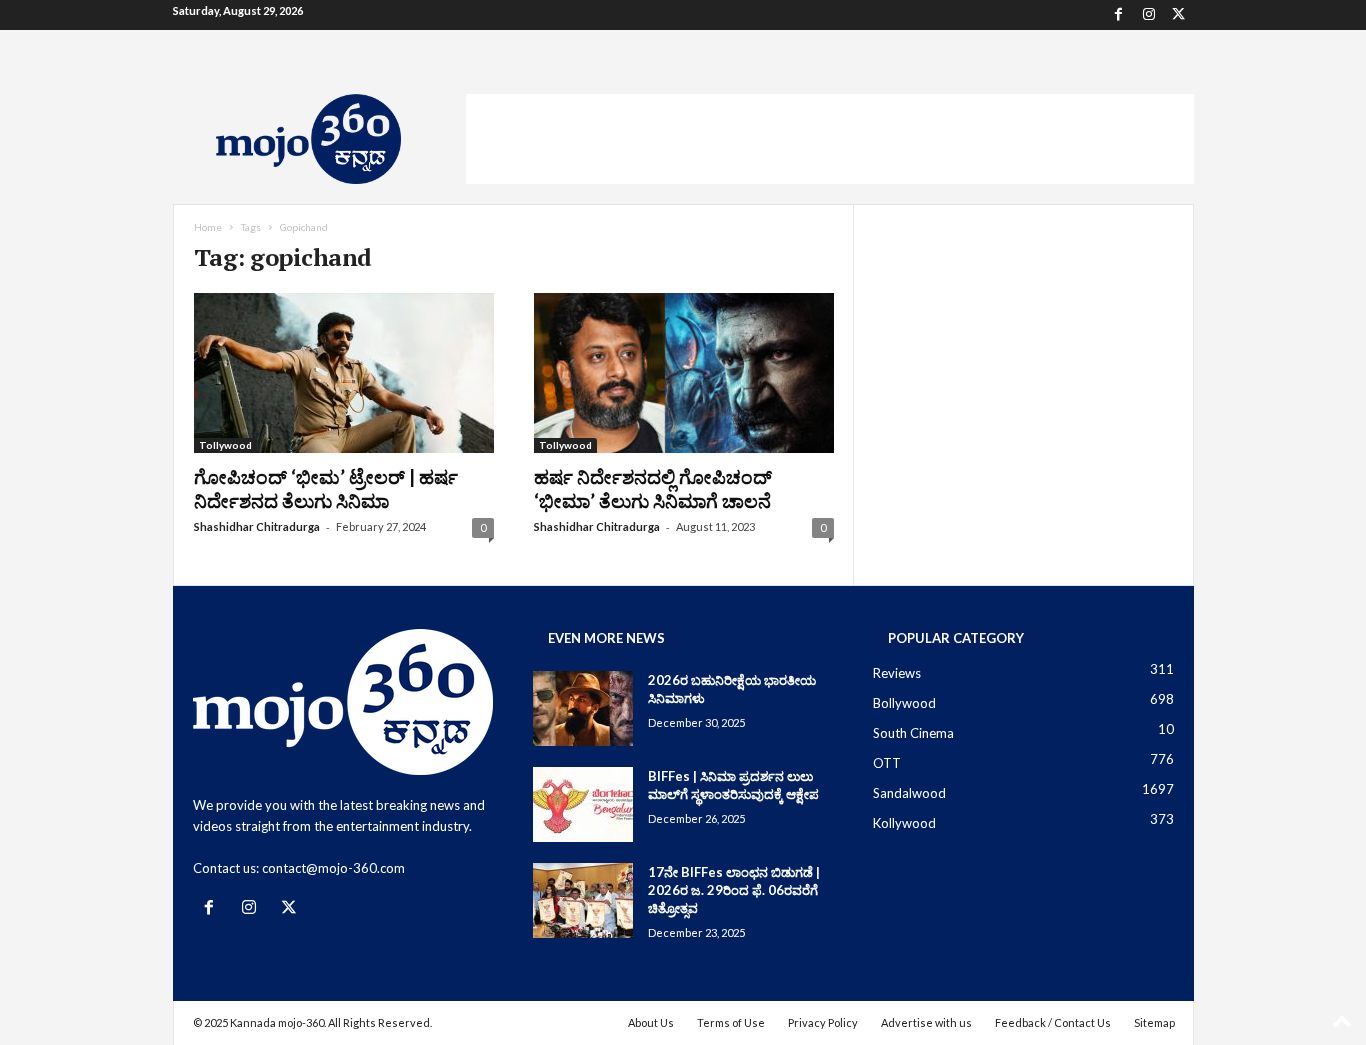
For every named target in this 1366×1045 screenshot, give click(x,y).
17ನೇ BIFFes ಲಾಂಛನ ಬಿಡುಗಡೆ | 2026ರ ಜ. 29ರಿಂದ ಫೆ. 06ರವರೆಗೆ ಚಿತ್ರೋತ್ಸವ (734, 890)
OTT (887, 763)
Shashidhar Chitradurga (257, 526)
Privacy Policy (823, 1022)
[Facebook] (1119, 15)
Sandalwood (909, 793)
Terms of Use (731, 1022)
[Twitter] (1179, 15)
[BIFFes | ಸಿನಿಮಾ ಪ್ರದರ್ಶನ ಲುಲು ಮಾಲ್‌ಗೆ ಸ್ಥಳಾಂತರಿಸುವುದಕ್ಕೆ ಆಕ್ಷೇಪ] (583, 804)
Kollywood (904, 823)
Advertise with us (926, 1022)
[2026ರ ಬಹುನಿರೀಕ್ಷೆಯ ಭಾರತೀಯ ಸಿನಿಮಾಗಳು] (583, 708)
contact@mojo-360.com (333, 868)
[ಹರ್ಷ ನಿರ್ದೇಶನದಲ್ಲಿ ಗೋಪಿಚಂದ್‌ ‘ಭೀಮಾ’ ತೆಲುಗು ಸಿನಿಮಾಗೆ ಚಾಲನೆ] (684, 373)
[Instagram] (1149, 15)
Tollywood (225, 445)
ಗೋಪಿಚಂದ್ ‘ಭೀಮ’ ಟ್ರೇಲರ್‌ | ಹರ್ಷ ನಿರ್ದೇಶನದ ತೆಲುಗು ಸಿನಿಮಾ (326, 488)
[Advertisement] (830, 139)
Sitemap (1154, 1022)
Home (208, 227)
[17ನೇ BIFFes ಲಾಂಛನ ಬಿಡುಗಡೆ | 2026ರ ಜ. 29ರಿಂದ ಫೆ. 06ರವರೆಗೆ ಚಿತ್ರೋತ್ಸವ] (583, 900)
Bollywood (904, 703)
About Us (651, 1022)
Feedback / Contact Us (1053, 1022)
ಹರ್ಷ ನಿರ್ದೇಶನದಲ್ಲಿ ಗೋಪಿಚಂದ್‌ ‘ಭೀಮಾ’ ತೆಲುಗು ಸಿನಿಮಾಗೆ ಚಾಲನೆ (653, 488)
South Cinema (913, 733)
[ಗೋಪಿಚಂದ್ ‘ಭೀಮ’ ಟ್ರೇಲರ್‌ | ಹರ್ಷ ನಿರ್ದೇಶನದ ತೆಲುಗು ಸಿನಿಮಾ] (344, 373)
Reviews (897, 673)
